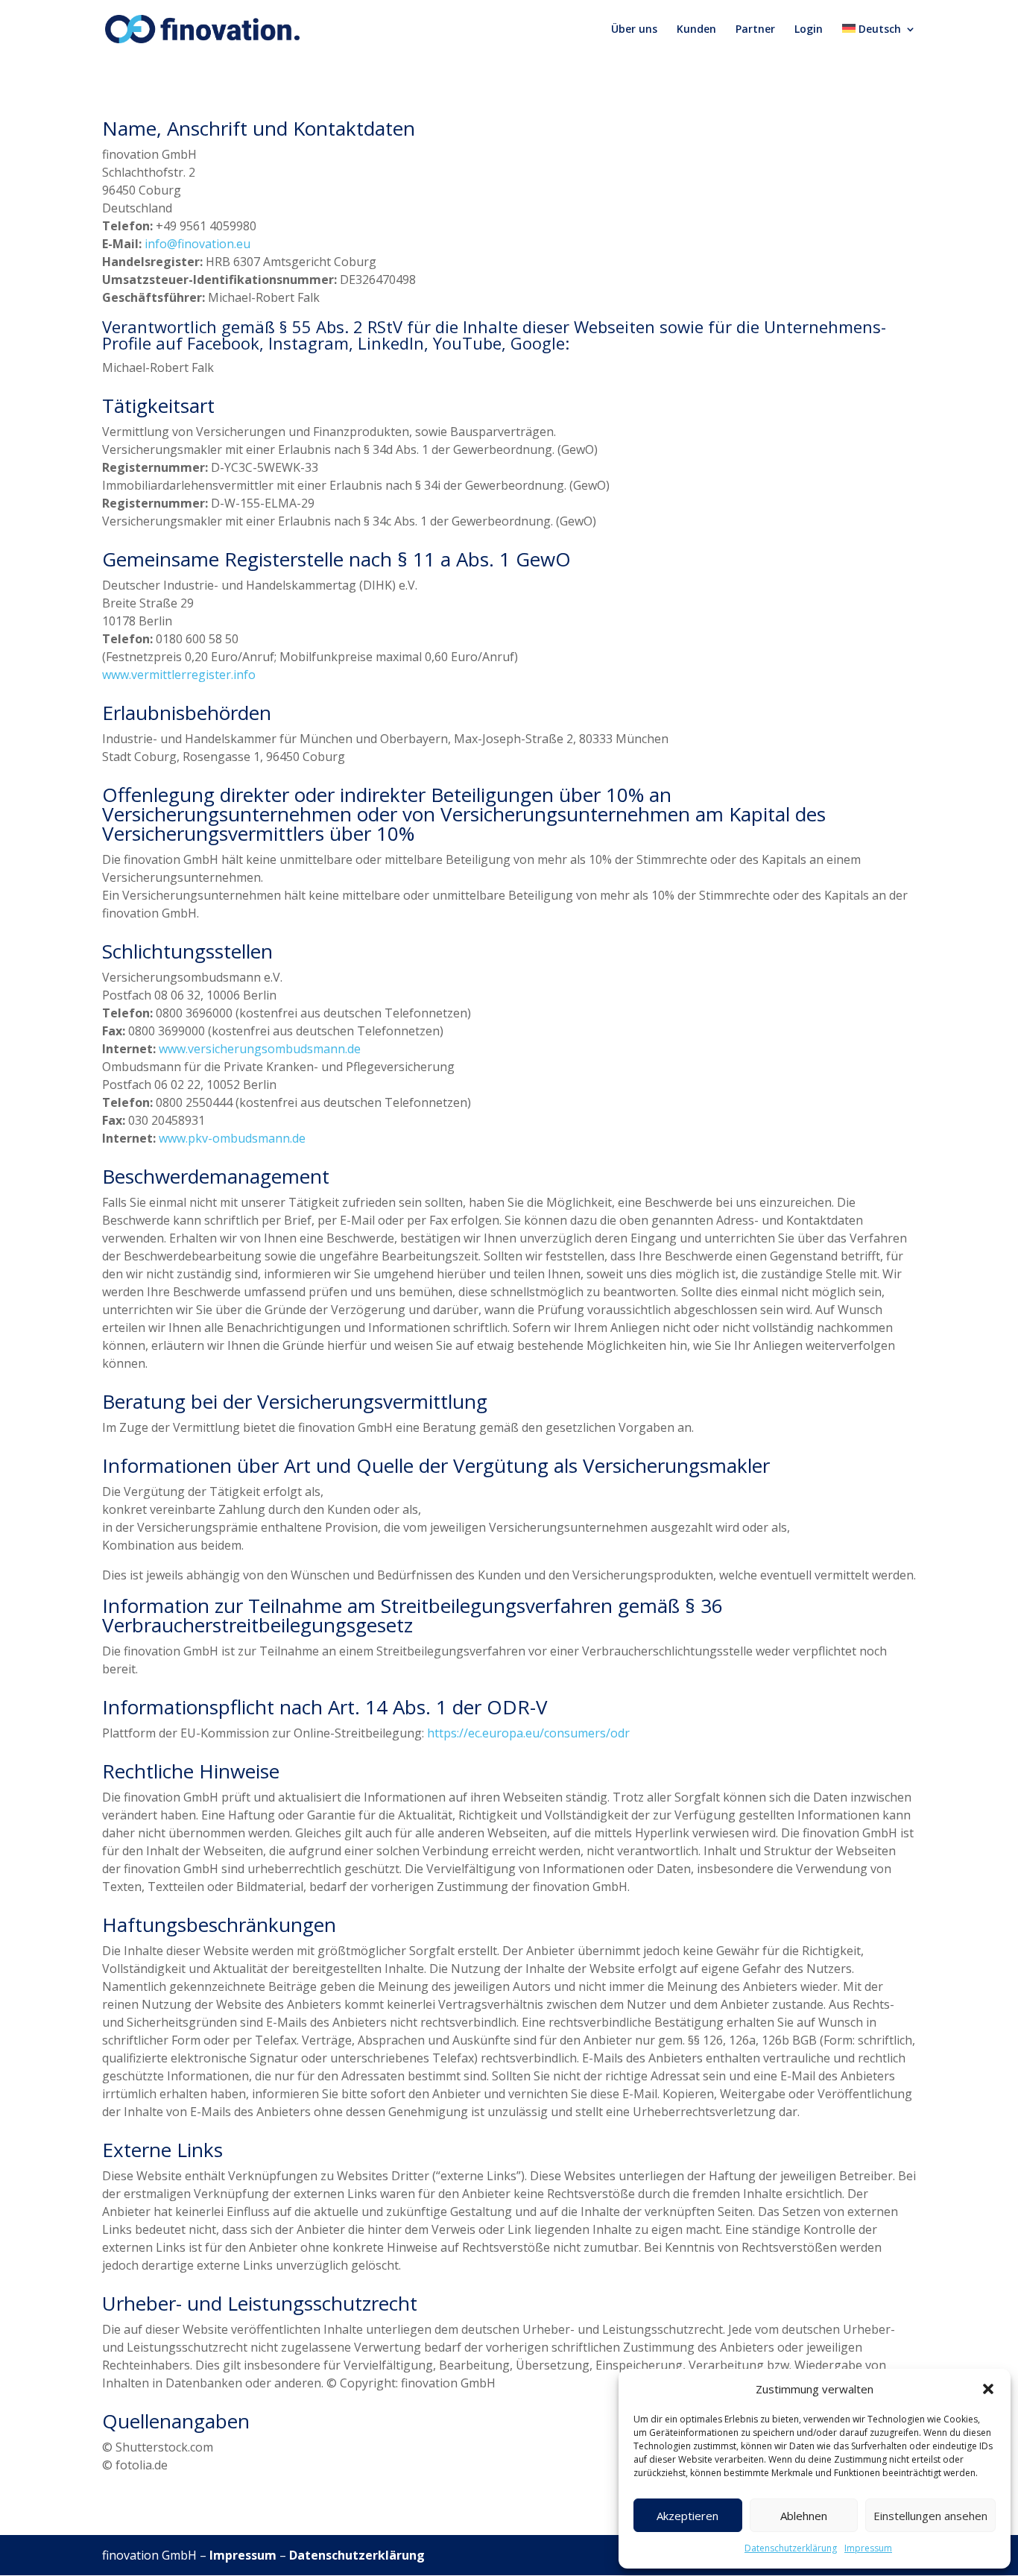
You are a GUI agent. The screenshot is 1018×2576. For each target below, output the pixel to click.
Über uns (634, 30)
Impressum (868, 2548)
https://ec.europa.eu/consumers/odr (528, 1733)
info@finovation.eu (197, 244)
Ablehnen (804, 2516)
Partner (755, 30)
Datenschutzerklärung (791, 2548)
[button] (988, 2389)
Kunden (696, 30)
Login (809, 30)
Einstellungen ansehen (930, 2516)
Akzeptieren (687, 2516)
